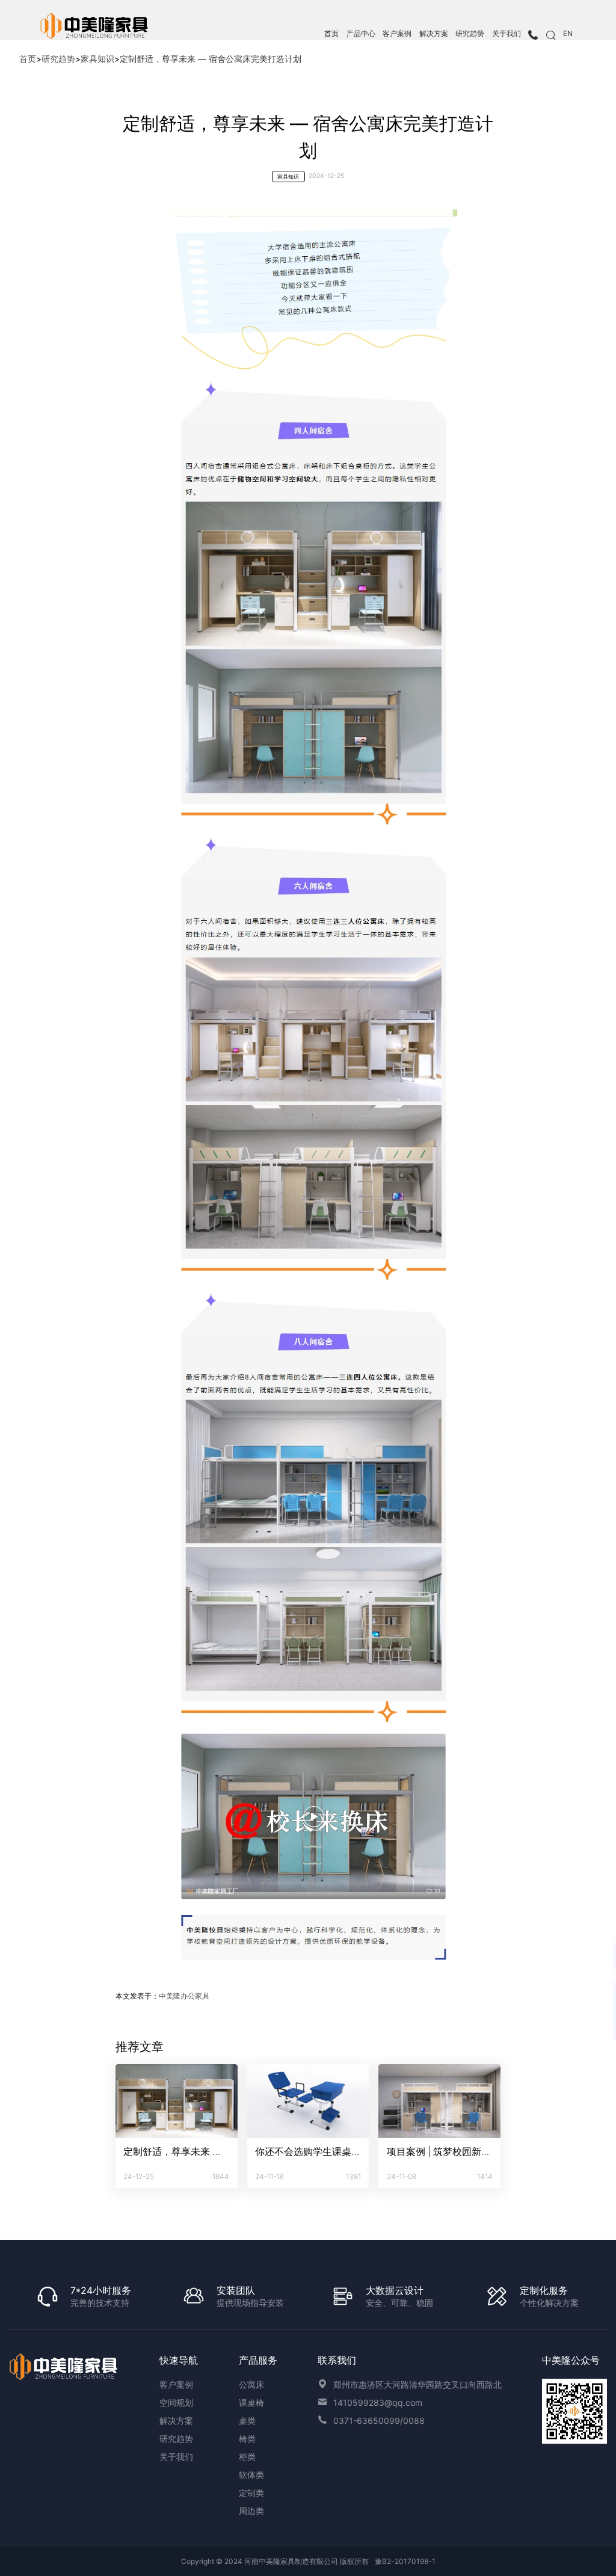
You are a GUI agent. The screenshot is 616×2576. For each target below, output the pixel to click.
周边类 (251, 2511)
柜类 (247, 2457)
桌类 (247, 2421)
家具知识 (97, 59)
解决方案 (434, 34)
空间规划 (176, 2402)
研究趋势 (470, 34)
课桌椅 (251, 2402)
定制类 (251, 2493)
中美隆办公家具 (184, 1996)
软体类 (251, 2475)
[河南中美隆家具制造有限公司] (64, 2367)
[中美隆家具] (95, 26)
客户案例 (397, 34)
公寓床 (251, 2384)
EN (568, 34)
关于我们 (507, 34)
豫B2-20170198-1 (405, 2561)
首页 (331, 34)
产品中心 (361, 34)
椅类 (247, 2439)
